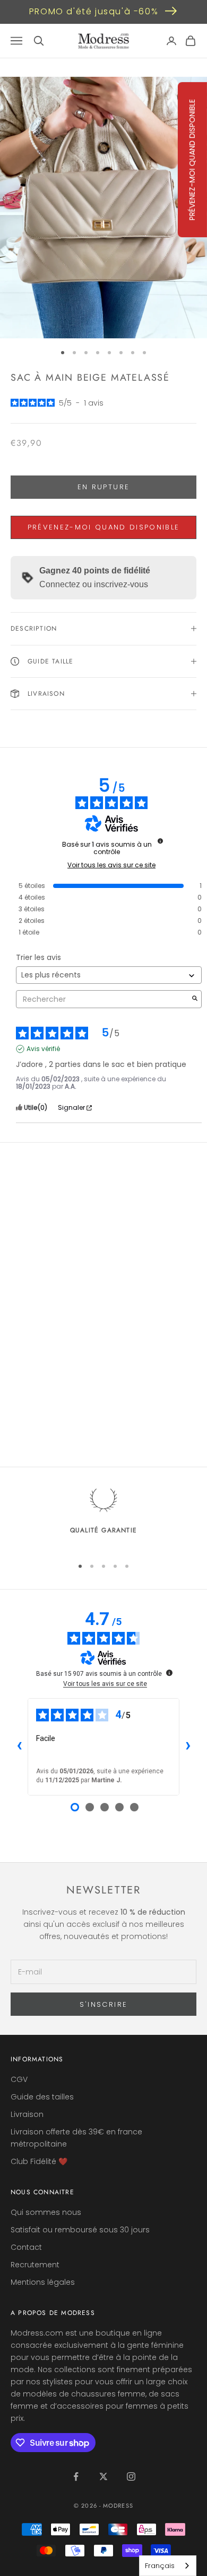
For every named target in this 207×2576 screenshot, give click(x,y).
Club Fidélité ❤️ (39, 2161)
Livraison (27, 2114)
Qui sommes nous (46, 2212)
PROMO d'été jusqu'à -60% (94, 11)
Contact (26, 2247)
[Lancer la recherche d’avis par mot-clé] (195, 999)
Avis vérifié (43, 1049)
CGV (19, 2079)
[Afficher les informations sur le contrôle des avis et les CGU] (169, 1673)
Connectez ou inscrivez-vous (94, 584)
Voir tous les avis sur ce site (111, 865)
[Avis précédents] (19, 1747)
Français (160, 2566)
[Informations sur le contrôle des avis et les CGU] (160, 841)
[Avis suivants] (188, 1747)
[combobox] (168, 2566)
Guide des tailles (42, 2097)
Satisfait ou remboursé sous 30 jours (80, 2230)
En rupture (103, 487)
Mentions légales (43, 2282)
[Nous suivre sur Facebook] (76, 2476)
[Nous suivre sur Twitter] (103, 2476)
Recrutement (35, 2265)
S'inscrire (103, 2004)
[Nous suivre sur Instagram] (131, 2476)
